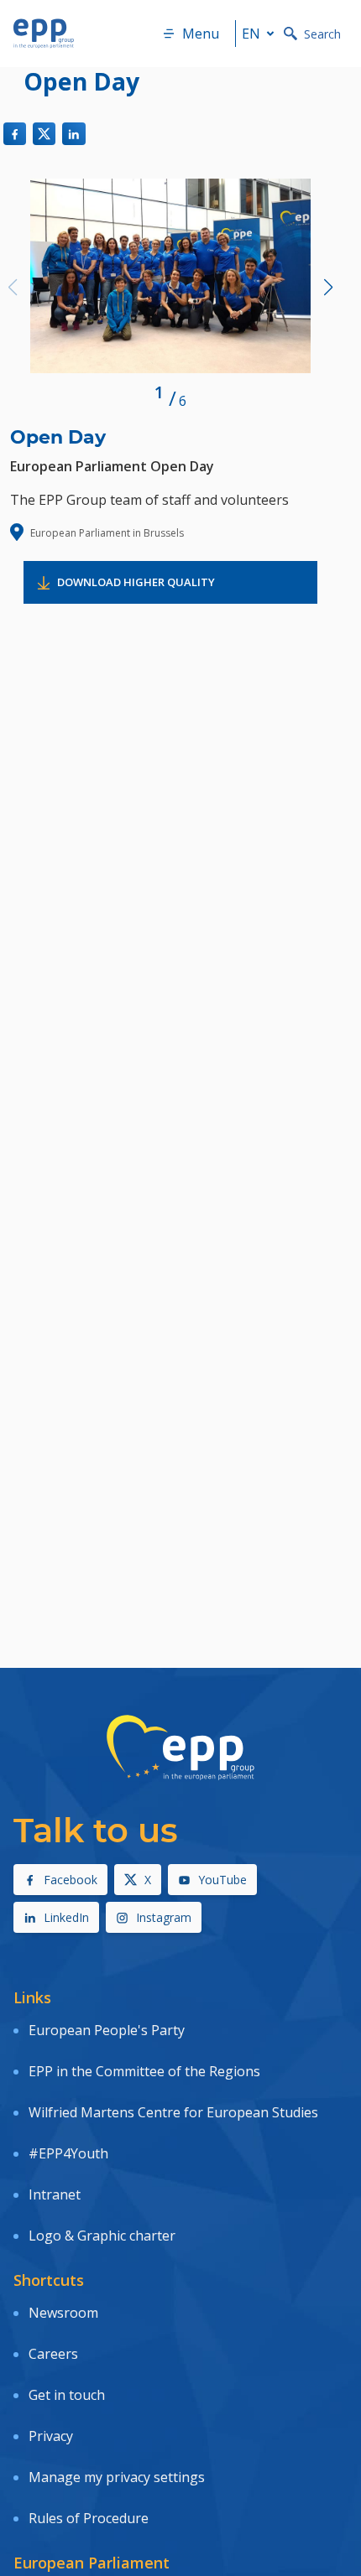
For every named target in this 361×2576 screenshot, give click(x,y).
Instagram (164, 1917)
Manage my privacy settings (117, 2477)
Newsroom (63, 2313)
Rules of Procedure (89, 2518)
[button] (328, 288)
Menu (201, 34)
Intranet (55, 2194)
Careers (53, 2354)
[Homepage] (44, 34)
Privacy (51, 2436)
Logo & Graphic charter (102, 2236)
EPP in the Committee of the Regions (144, 2071)
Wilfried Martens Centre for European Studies (173, 2112)
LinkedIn (66, 1917)
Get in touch (67, 2395)
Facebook (71, 1880)
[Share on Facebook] (15, 134)
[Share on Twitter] (44, 134)
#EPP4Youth (68, 2153)
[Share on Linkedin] (73, 134)
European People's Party (107, 2030)
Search (322, 34)
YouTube (222, 1880)
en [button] (251, 34)
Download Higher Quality (136, 582)
